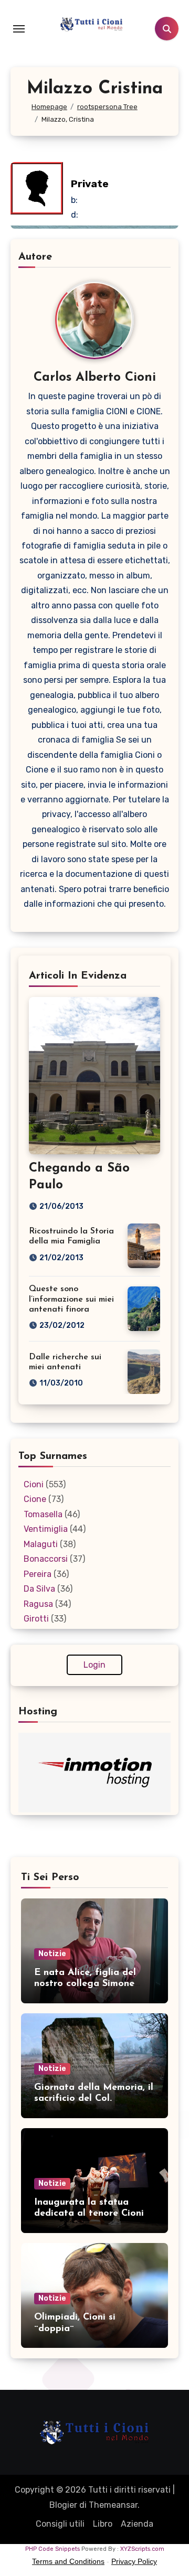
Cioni (34, 1484)
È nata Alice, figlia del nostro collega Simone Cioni (85, 1984)
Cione (35, 1499)
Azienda (137, 2524)
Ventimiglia (46, 1529)
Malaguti (41, 1544)
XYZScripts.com (142, 2549)
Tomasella (43, 1514)
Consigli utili (60, 2524)
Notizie (52, 1954)
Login (94, 1665)
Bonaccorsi (46, 1559)
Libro (103, 2524)
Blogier (63, 2505)
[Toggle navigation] (19, 29)
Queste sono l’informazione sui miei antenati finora (71, 1299)
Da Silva (39, 1589)
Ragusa (38, 1604)
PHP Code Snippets (52, 2549)
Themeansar (113, 2505)
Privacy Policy (134, 2561)
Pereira (38, 1574)
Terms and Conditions (68, 2561)
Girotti (36, 1619)
